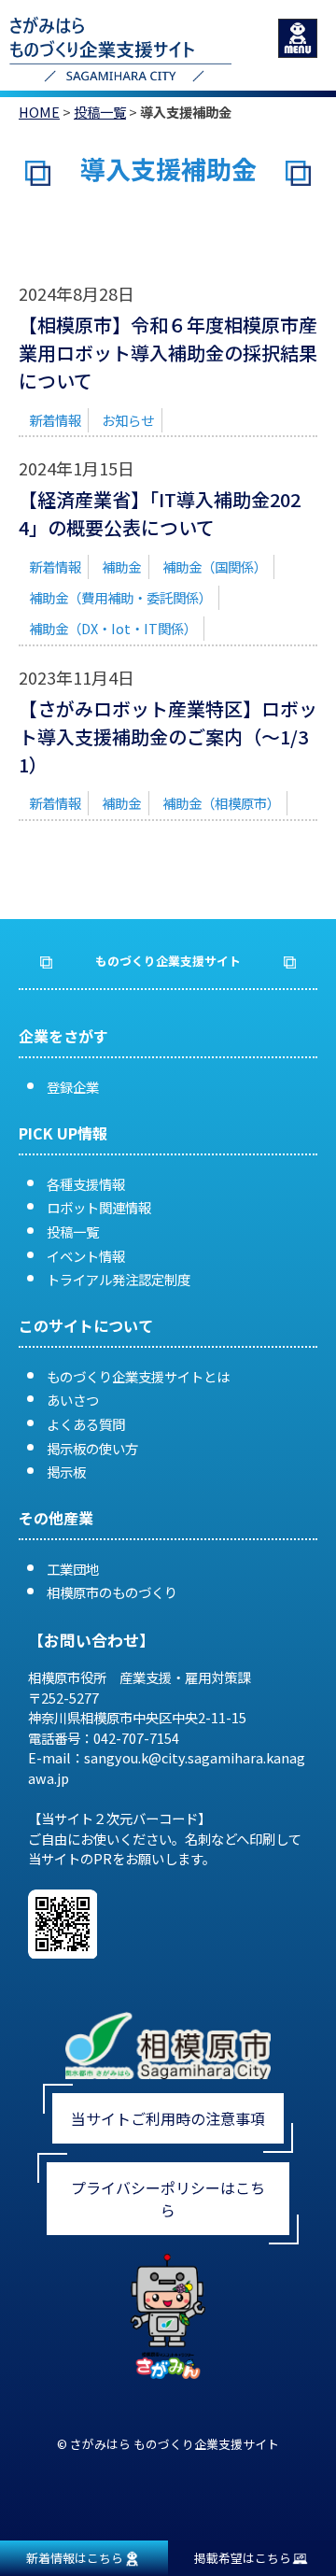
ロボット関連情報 (99, 1207)
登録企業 (73, 1087)
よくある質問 (86, 1424)
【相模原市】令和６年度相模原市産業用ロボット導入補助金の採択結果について (168, 353)
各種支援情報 (86, 1184)
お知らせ (128, 420)
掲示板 (66, 1472)
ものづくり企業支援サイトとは (138, 1376)
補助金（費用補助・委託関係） (120, 597)
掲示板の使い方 (92, 1448)
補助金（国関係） (215, 566)
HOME (39, 112)
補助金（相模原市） (221, 803)
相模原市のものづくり (112, 1592)
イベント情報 (86, 1256)
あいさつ (73, 1400)
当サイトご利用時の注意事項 (168, 2118)
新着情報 (55, 420)
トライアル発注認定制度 (119, 1279)
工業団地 (73, 1569)
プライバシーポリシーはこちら (168, 2199)
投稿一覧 (100, 112)
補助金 (121, 566)
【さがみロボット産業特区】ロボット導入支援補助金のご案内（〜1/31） (168, 736)
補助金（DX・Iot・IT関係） (113, 628)
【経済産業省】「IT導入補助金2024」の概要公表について (160, 513)
